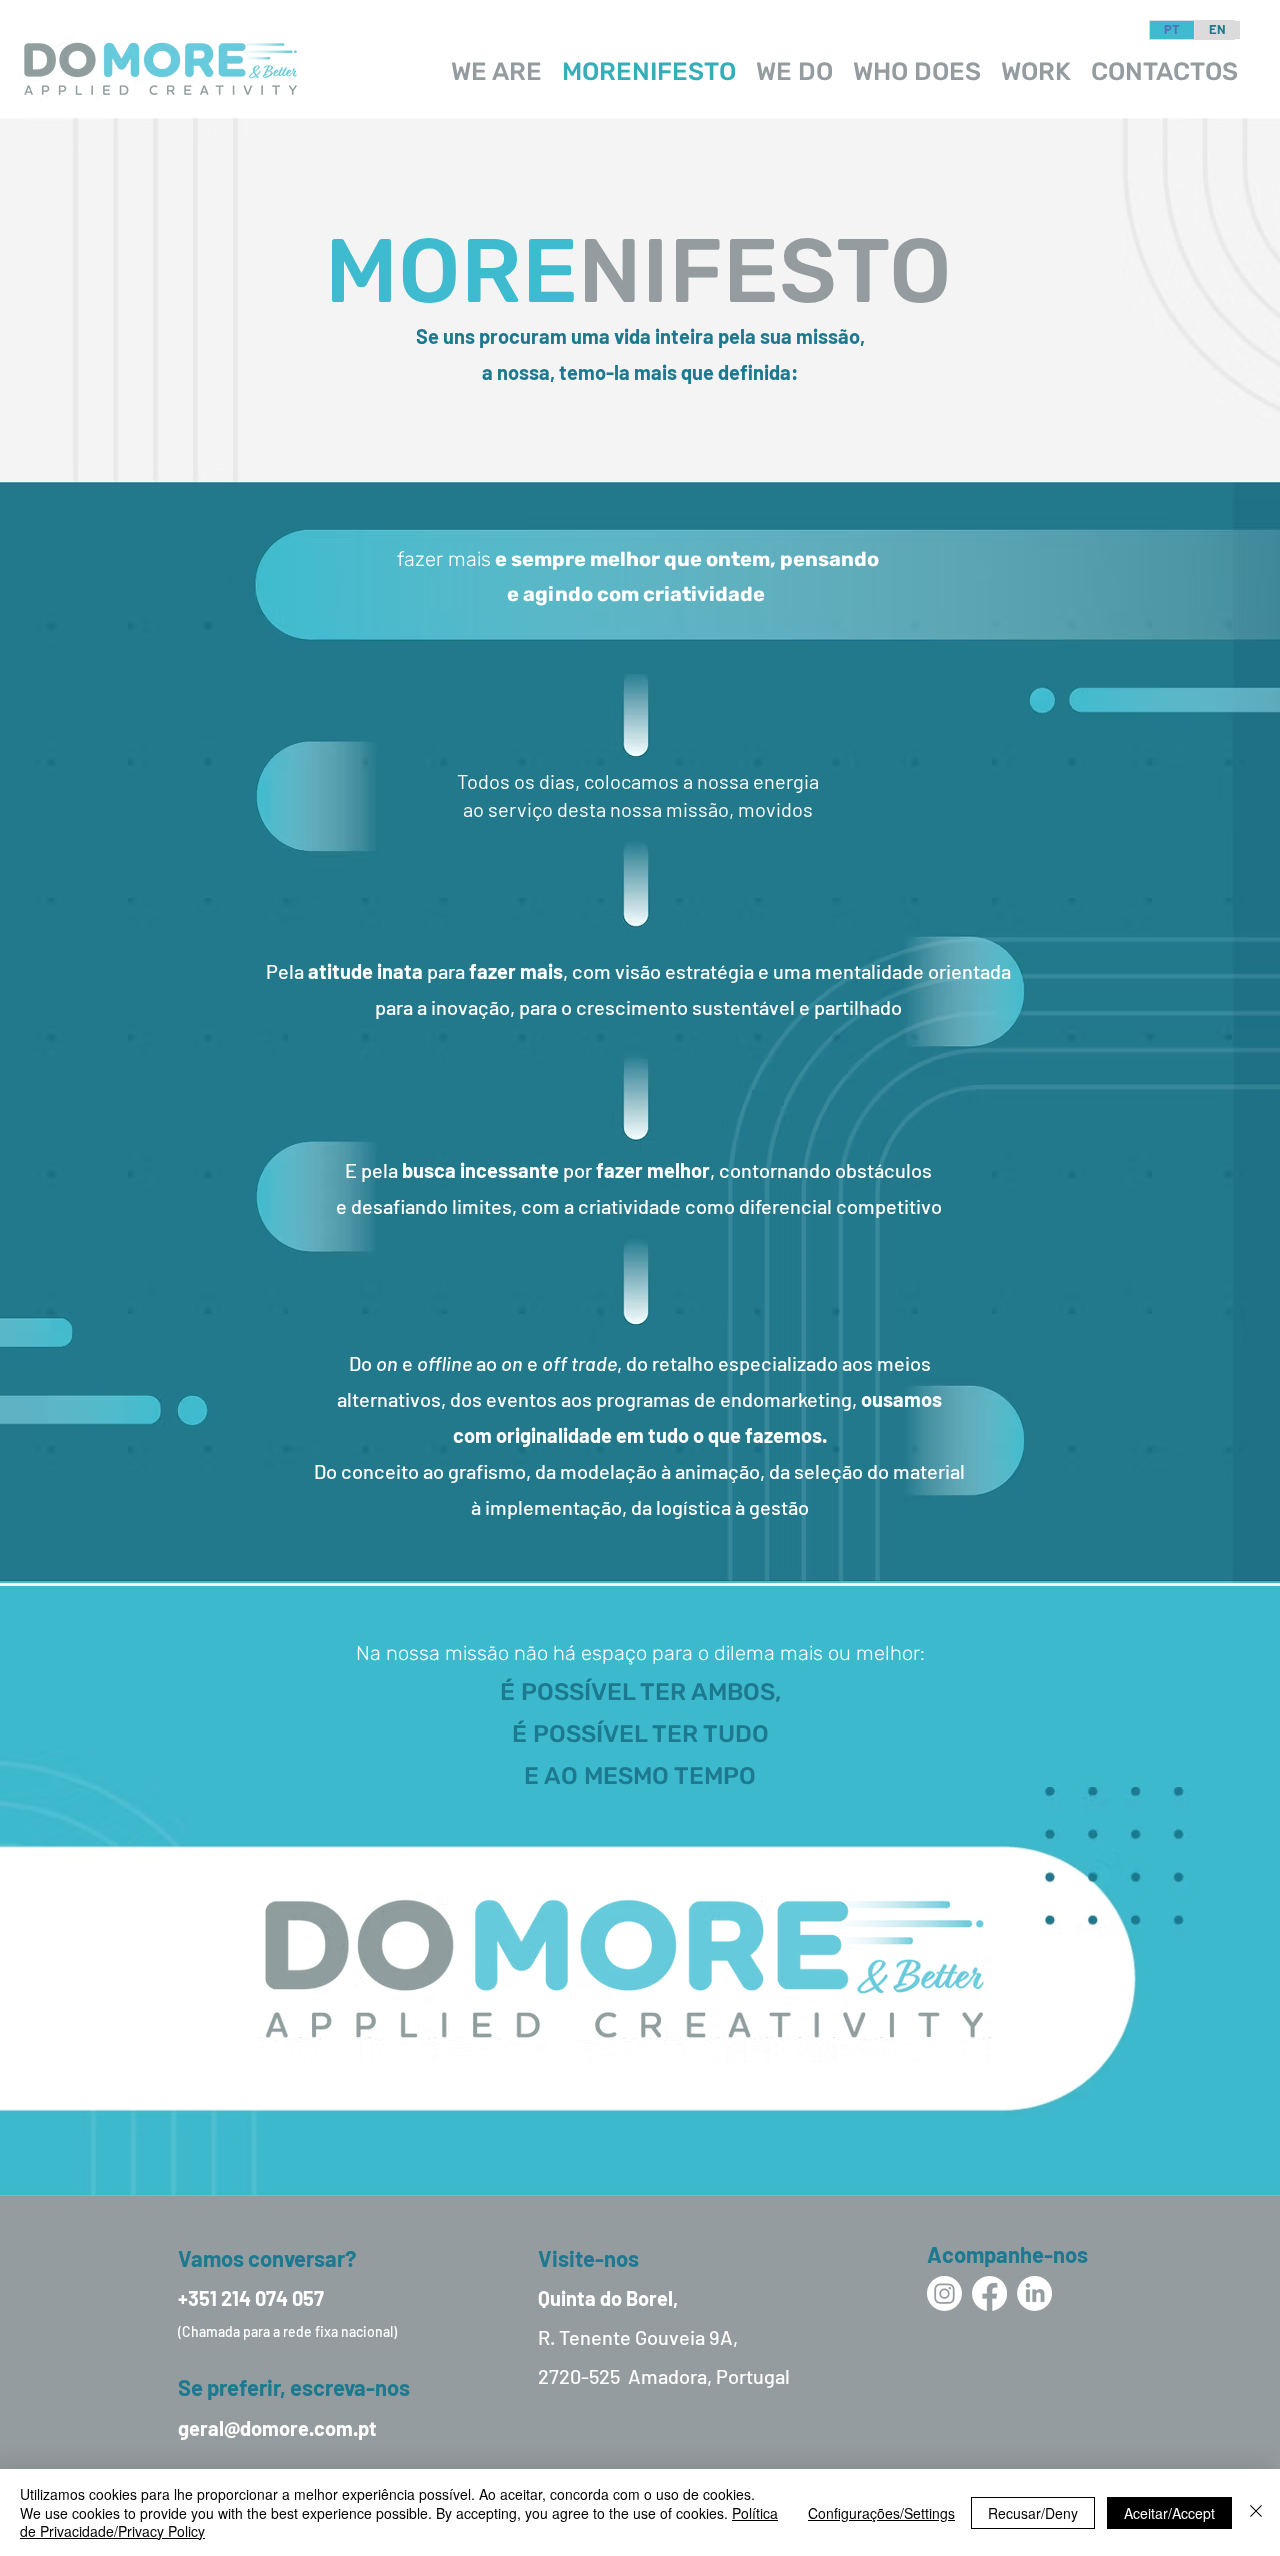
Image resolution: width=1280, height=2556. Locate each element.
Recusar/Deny (1033, 2513)
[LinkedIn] (1034, 2293)
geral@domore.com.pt (277, 2428)
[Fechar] (1256, 2512)
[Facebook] (989, 2293)
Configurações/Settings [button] (881, 2513)
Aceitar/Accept (1169, 2513)
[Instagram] (944, 2293)
